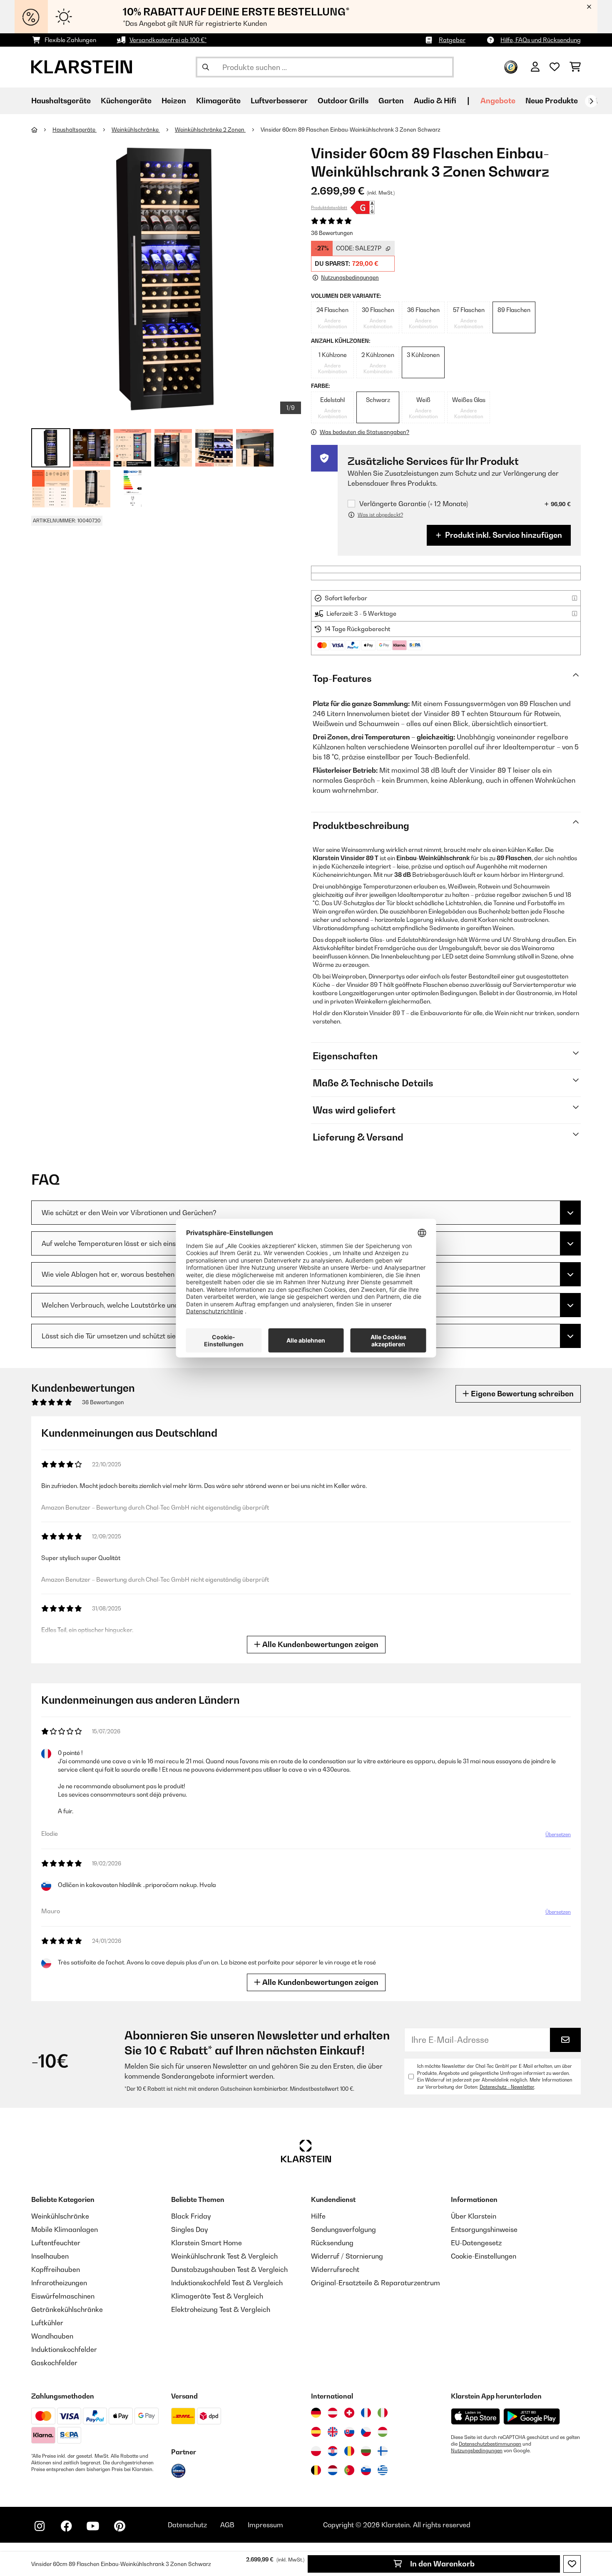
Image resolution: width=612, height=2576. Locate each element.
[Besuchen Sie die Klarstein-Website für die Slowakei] (349, 2432)
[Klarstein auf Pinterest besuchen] (119, 2526)
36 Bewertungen (332, 233)
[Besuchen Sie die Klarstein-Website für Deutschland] (316, 2413)
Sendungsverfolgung (343, 2229)
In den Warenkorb (442, 2564)
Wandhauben (52, 2336)
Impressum (265, 2525)
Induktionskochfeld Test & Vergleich (227, 2283)
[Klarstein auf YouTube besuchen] (93, 2526)
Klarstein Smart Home (206, 2243)
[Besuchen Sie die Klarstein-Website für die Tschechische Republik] (366, 2432)
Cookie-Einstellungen (484, 2256)
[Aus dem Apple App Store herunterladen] (475, 2416)
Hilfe (318, 2216)
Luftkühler (47, 2323)
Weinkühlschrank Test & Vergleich (224, 2256)
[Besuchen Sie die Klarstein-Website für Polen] (316, 2451)
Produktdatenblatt (329, 207)
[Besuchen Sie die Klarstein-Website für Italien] (383, 2413)
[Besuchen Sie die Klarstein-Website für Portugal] (349, 2470)
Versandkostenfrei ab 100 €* (168, 40)
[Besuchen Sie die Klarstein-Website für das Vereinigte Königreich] (333, 2432)
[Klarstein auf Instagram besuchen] (40, 2526)
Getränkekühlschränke (67, 2309)
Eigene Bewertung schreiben (521, 1394)
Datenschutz (187, 2525)
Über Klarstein (474, 2216)
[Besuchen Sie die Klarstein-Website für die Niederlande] (333, 2470)
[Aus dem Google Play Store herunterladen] (532, 2416)
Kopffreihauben (56, 2269)
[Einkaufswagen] (575, 67)
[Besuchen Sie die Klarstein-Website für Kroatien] (333, 2451)
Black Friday (191, 2216)
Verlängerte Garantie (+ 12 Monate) (414, 504)
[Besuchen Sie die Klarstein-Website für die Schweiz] (349, 2413)
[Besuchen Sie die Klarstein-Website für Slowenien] (366, 2470)
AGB (227, 2525)
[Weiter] (591, 101)
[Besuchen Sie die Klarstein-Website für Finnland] (383, 2451)
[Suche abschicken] (206, 67)
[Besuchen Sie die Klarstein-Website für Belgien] (316, 2470)
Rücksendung (332, 2243)
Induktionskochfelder (64, 2349)
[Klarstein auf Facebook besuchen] (66, 2526)
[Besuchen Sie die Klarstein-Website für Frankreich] (366, 2413)
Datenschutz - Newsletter (507, 2087)
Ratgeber (452, 40)
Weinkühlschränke (136, 130)
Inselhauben (50, 2256)
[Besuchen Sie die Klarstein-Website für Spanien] (316, 2432)
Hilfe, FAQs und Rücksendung (541, 40)
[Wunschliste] (555, 67)
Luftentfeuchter (56, 2243)
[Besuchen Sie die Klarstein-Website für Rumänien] (349, 2451)
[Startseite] (42, 130)
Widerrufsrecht (335, 2269)
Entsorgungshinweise (484, 2229)
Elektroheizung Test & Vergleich (221, 2309)
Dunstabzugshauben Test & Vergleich (229, 2269)
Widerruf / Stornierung (347, 2256)
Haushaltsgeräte (75, 130)
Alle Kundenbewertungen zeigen (320, 1644)
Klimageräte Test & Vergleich (217, 2296)
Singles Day (189, 2229)
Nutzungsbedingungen (477, 2451)
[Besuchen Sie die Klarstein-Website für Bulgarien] (366, 2451)
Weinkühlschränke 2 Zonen (210, 130)
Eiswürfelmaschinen (63, 2296)
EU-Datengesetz (476, 2243)
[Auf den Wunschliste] (572, 2564)
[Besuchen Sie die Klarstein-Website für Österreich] (333, 2413)
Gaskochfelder (54, 2363)
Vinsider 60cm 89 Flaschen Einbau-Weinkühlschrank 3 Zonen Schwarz (351, 130)
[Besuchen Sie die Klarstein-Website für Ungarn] (383, 2432)
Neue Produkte (552, 101)
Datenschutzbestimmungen (490, 2444)
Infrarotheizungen (59, 2283)
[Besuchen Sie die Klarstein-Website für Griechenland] (383, 2471)
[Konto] (535, 67)
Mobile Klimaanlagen (65, 2229)
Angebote (498, 101)
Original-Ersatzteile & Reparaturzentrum (376, 2283)
